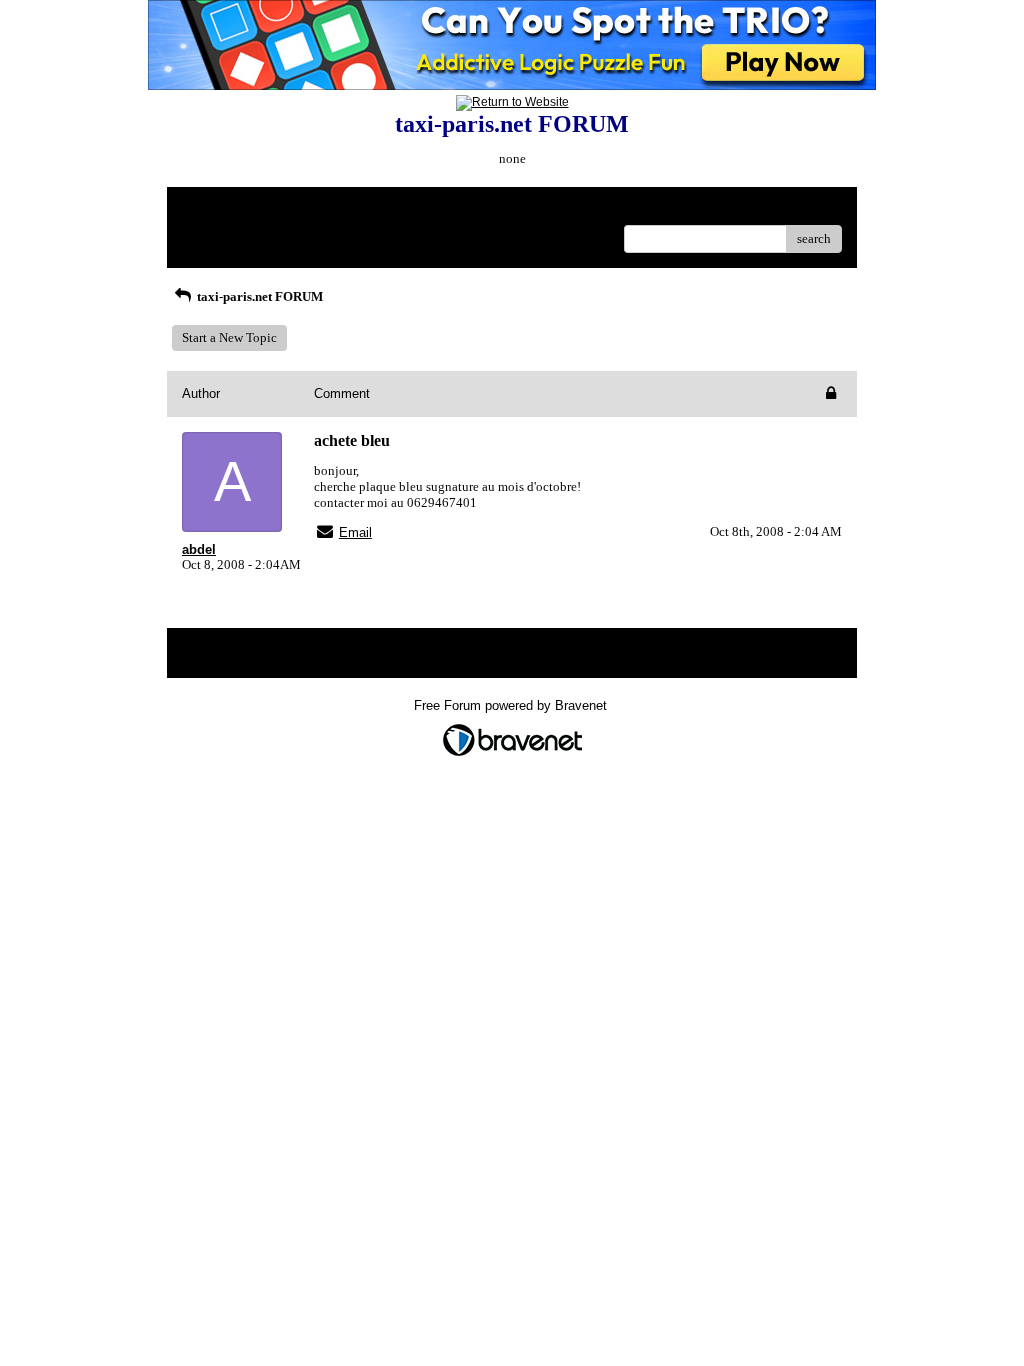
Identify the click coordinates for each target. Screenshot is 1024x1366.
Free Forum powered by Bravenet (512, 705)
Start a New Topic (229, 337)
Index (310, 209)
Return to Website (230, 209)
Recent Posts (216, 232)
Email (355, 532)
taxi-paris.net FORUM (258, 296)
